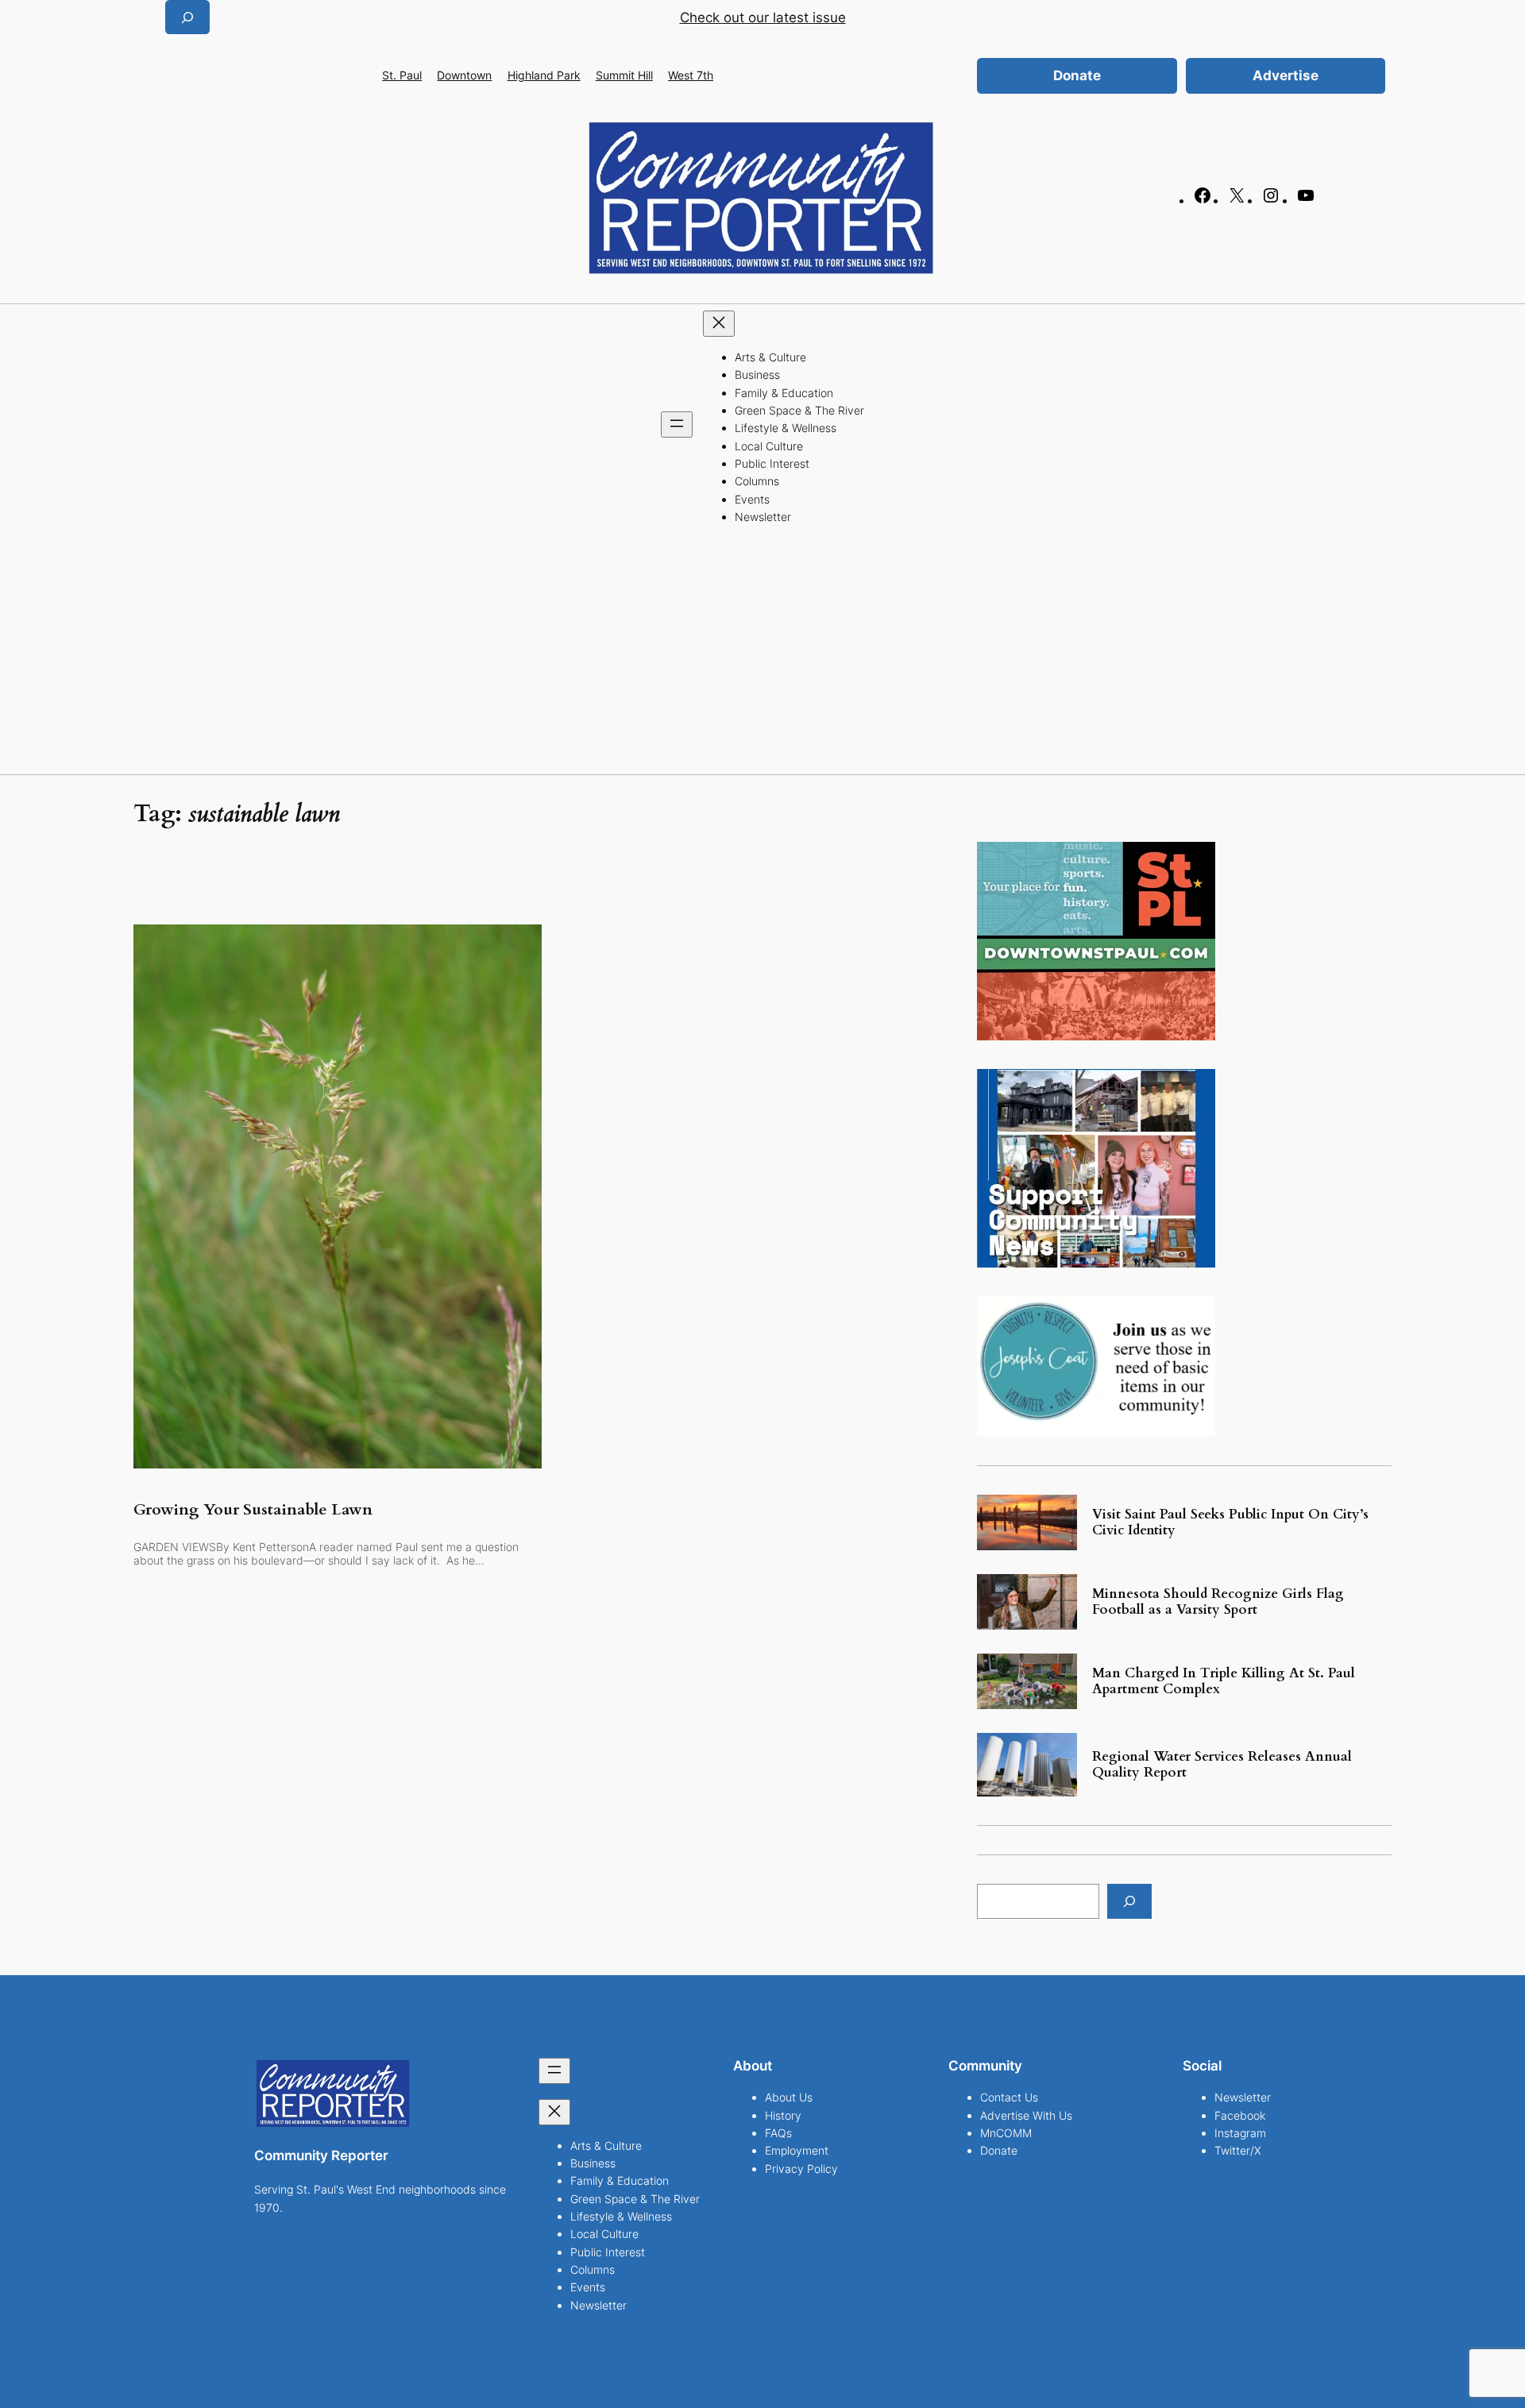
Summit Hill (624, 75)
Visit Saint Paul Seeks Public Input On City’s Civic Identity (1230, 1522)
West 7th (691, 75)
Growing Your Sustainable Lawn (253, 1510)
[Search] (1129, 1901)
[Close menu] (719, 324)
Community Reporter (321, 2155)
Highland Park (544, 75)
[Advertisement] (762, 655)
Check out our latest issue (763, 17)
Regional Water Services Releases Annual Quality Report (1222, 1765)
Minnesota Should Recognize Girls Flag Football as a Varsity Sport (1218, 1602)
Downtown (464, 75)
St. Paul (402, 75)
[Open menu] (677, 424)
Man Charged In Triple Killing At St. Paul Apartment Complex (1224, 1681)
